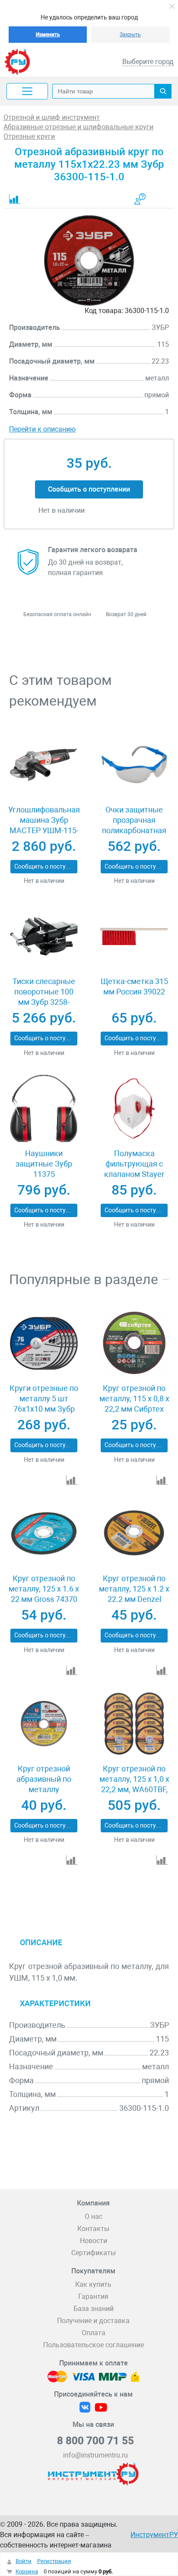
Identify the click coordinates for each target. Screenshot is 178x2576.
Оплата (94, 2333)
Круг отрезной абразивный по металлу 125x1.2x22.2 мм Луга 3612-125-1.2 (44, 1789)
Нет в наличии (44, 881)
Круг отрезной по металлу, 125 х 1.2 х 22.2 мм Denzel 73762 (134, 1594)
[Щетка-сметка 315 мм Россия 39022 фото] (134, 936)
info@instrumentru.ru (95, 2455)
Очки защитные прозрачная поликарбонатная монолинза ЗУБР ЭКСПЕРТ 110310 (134, 830)
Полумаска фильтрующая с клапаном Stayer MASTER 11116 (134, 1169)
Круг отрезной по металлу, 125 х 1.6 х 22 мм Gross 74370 (44, 1589)
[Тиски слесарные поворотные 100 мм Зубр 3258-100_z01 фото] (44, 936)
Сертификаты (94, 2253)
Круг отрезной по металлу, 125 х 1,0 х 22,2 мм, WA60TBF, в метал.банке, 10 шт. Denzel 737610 (134, 1789)
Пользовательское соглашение (94, 2345)
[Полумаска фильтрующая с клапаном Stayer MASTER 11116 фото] (134, 1108)
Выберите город (148, 62)
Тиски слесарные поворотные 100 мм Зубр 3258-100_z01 (44, 997)
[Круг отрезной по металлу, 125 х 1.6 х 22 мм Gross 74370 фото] (44, 1533)
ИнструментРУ (154, 2535)
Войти (24, 2561)
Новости (94, 2241)
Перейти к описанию (42, 429)
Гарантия (93, 2296)
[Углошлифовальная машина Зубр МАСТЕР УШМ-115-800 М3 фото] (44, 765)
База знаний (94, 2309)
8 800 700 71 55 (95, 2441)
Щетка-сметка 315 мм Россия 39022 (134, 986)
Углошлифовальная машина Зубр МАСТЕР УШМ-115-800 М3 (44, 825)
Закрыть (130, 35)
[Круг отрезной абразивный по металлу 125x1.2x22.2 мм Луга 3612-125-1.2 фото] (44, 1724)
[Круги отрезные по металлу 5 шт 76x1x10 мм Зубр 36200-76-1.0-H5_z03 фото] (44, 1343)
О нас (94, 2216)
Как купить (93, 2284)
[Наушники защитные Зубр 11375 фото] (44, 1108)
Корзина (27, 2571)
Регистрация (54, 2561)
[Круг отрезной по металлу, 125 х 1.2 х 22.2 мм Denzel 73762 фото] (134, 1533)
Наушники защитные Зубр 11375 (44, 1164)
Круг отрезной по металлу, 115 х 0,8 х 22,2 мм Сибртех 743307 (134, 1404)
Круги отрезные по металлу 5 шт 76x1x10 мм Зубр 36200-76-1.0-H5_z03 (44, 1409)
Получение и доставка (93, 2321)
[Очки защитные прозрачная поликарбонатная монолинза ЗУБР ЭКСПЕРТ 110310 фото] (134, 765)
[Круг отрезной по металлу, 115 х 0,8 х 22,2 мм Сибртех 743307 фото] (134, 1343)
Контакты (93, 2229)
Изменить (48, 35)
